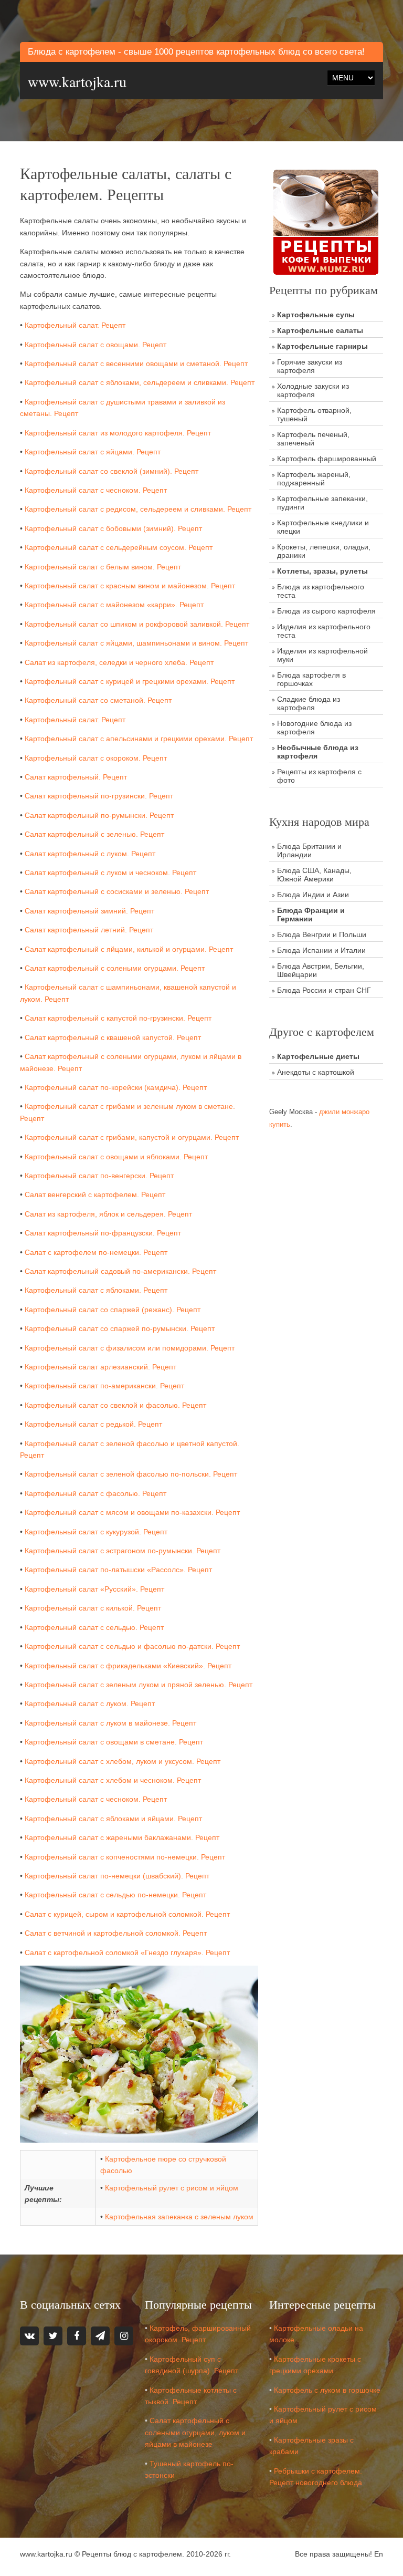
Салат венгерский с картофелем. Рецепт (95, 1194)
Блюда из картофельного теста (321, 591)
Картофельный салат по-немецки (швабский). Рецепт (117, 1876)
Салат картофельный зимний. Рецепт (89, 911)
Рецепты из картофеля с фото (319, 776)
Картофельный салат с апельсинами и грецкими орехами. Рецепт (139, 739)
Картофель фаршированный (327, 459)
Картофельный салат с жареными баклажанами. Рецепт (122, 1837)
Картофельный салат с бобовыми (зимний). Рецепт (113, 528)
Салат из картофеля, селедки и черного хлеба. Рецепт (119, 662)
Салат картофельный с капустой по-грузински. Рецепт (118, 1018)
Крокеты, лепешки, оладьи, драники (324, 551)
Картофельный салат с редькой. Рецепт (93, 1424)
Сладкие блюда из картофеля (309, 703)
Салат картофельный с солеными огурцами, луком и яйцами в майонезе (195, 2432)
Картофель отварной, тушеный (314, 414)
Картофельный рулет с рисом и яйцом (172, 2188)
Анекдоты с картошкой (316, 1072)
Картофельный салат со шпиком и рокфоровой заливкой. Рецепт (137, 624)
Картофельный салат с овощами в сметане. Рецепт (114, 1742)
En (379, 2554)
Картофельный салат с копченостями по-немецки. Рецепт (125, 1857)
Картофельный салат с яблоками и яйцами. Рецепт (113, 1819)
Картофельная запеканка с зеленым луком (179, 2217)
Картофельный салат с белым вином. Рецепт (103, 567)
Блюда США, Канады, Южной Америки (314, 875)
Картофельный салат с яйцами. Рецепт (93, 452)
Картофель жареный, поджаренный (314, 479)
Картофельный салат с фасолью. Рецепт (96, 1493)
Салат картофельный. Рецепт (76, 777)
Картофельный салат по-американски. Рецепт (104, 1386)
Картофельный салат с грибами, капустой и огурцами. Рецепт (132, 1137)
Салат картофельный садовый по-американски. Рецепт (120, 1271)
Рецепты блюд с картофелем (132, 2554)
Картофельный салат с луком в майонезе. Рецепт (110, 1723)
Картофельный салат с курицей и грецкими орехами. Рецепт (130, 681)
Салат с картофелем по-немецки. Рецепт (96, 1252)
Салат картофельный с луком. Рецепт (90, 854)
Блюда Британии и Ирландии (309, 850)
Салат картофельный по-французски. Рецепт (103, 1233)
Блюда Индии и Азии (313, 895)
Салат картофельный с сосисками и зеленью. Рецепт (117, 891)
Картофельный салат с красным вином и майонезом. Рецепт (130, 586)
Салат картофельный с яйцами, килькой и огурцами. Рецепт (129, 949)
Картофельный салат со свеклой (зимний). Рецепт (112, 471)
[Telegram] (100, 2336)
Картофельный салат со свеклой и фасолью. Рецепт (115, 1405)
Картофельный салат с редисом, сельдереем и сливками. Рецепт (138, 509)
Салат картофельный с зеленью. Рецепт (94, 834)
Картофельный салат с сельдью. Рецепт (94, 1627)
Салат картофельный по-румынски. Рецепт (99, 815)
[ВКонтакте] (29, 2336)
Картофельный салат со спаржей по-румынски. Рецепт (120, 1328)
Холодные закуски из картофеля (313, 390)
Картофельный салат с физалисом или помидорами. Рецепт (130, 1348)
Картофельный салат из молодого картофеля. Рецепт (118, 433)
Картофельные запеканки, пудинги (322, 503)
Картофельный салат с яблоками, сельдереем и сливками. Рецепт (140, 382)
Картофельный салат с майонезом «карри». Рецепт (114, 605)
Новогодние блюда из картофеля (314, 728)
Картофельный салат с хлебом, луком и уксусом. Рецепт (123, 1761)
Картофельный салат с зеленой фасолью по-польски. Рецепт (131, 1474)
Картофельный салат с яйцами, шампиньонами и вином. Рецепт (136, 643)
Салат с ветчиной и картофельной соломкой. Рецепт (116, 1933)
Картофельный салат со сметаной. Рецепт (98, 700)
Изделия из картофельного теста (324, 631)
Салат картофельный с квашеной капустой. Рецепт (113, 1037)
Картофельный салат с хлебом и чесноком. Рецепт (113, 1780)
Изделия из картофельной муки (322, 655)
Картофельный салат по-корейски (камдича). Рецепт (116, 1087)
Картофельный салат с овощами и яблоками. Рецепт (116, 1157)
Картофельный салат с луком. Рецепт (90, 1704)
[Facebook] (77, 2336)
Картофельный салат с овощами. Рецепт (96, 345)
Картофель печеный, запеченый (313, 439)
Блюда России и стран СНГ (324, 990)
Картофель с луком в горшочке (327, 2390)
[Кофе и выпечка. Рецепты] (326, 222)
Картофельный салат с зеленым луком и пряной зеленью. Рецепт (139, 1685)
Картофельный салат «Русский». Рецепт (94, 1589)
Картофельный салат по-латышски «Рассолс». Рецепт (118, 1570)
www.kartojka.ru (77, 81)
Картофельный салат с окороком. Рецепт (96, 758)
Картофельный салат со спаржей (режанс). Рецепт (113, 1310)
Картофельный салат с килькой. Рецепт (93, 1608)
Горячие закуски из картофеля (310, 366)
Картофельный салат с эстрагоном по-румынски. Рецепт (123, 1551)
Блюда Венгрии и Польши (322, 934)
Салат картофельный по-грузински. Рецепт (99, 796)
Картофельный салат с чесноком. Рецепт (96, 490)
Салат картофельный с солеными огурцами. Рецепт (115, 968)
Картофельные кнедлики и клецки (323, 527)
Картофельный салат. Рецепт (75, 325)
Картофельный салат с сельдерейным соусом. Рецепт (119, 547)
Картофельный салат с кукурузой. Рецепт (96, 1532)
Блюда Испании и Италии (321, 950)
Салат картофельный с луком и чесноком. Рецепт (110, 872)
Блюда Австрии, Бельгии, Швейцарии (321, 970)
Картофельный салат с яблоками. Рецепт (96, 1290)
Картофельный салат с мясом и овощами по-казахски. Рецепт (132, 1512)
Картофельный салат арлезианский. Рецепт (100, 1367)
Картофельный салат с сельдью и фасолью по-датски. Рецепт (132, 1646)
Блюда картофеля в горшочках (311, 679)
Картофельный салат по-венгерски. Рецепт (99, 1176)
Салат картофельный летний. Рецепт (89, 930)
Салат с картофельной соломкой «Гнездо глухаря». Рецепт (127, 1952)
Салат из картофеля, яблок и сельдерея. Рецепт (108, 1214)
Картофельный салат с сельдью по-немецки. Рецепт (115, 1895)
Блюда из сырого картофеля (326, 611)
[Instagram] (124, 2336)
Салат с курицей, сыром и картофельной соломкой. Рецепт (127, 1914)
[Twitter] (53, 2336)
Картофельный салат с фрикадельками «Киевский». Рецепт (128, 1666)
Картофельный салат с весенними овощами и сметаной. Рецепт (136, 363)
